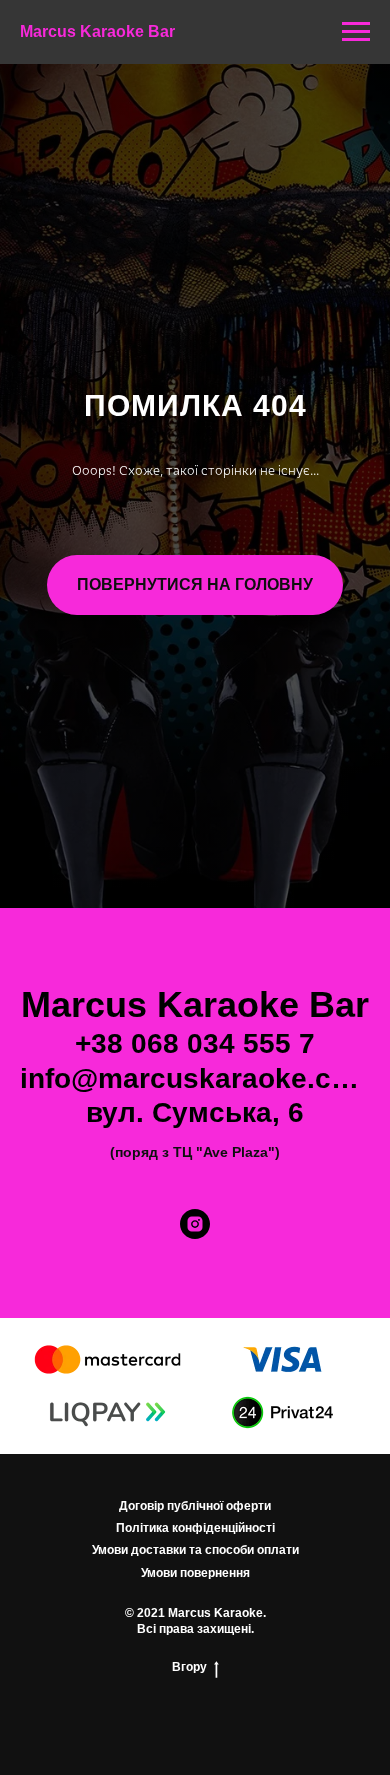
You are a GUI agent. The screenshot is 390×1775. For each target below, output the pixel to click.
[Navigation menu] (356, 32)
